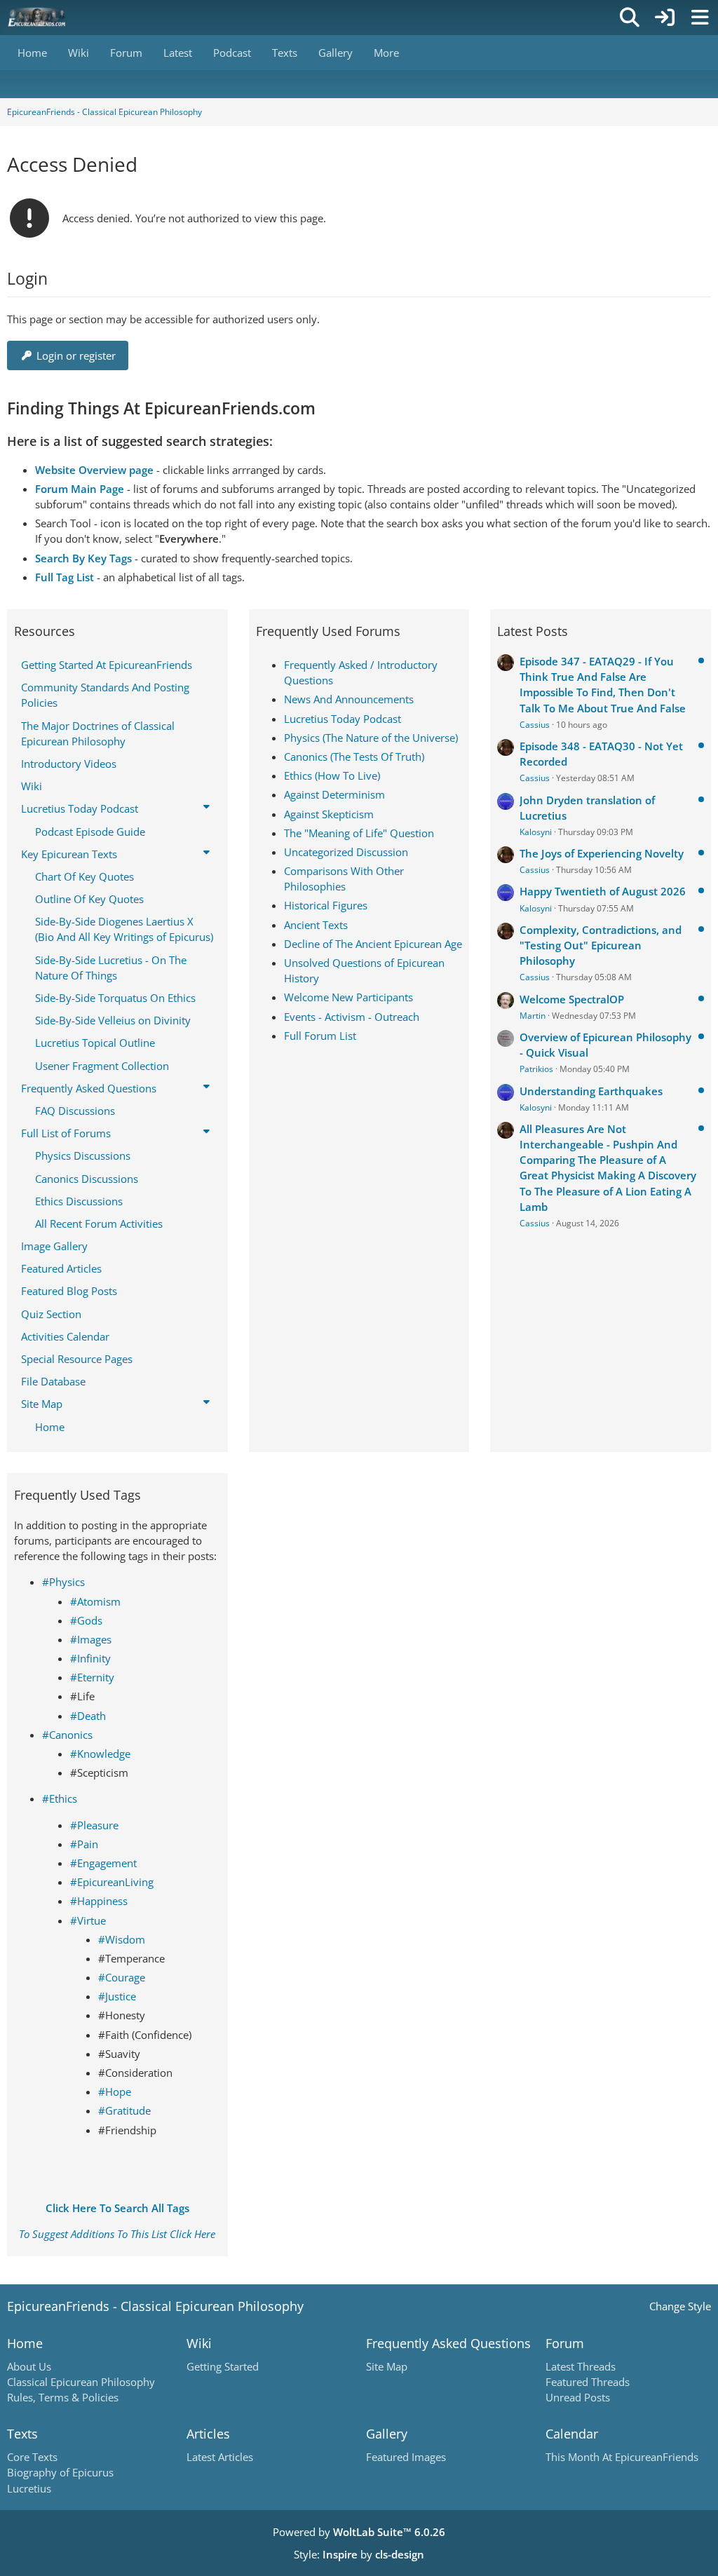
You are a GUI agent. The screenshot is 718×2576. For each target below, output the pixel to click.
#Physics (63, 1582)
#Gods (86, 1620)
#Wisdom (122, 1939)
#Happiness (99, 1901)
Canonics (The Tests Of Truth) (354, 757)
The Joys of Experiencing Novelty (602, 853)
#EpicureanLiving (112, 1882)
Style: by (359, 2554)
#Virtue (88, 1920)
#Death (88, 1716)
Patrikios (536, 1069)
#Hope (115, 2092)
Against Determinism (334, 794)
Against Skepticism (329, 814)
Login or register (76, 355)
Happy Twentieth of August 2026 (603, 891)
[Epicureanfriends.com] (37, 18)
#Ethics (60, 1798)
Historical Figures (326, 905)
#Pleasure (94, 1825)
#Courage (122, 1977)
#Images (91, 1639)
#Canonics (67, 1735)
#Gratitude (124, 2110)
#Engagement (103, 1863)
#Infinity (90, 1658)
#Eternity (92, 1677)
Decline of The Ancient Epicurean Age (373, 944)
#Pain (84, 1844)
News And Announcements (349, 699)
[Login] (665, 18)
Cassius (535, 725)
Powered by (359, 2532)
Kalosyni (536, 832)
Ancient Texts (316, 925)
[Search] (630, 18)
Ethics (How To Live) (332, 775)
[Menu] (700, 18)
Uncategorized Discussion (346, 852)
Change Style (680, 2306)
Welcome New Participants (348, 997)
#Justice (117, 1996)
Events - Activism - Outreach (352, 1017)
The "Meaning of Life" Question (359, 833)
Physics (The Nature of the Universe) (371, 738)
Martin (533, 1016)
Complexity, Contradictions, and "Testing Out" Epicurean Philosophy (601, 945)
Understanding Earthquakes (591, 1091)
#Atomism (95, 1601)
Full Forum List (320, 1036)
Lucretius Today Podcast (343, 719)
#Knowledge (100, 1754)
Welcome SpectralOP (572, 999)
